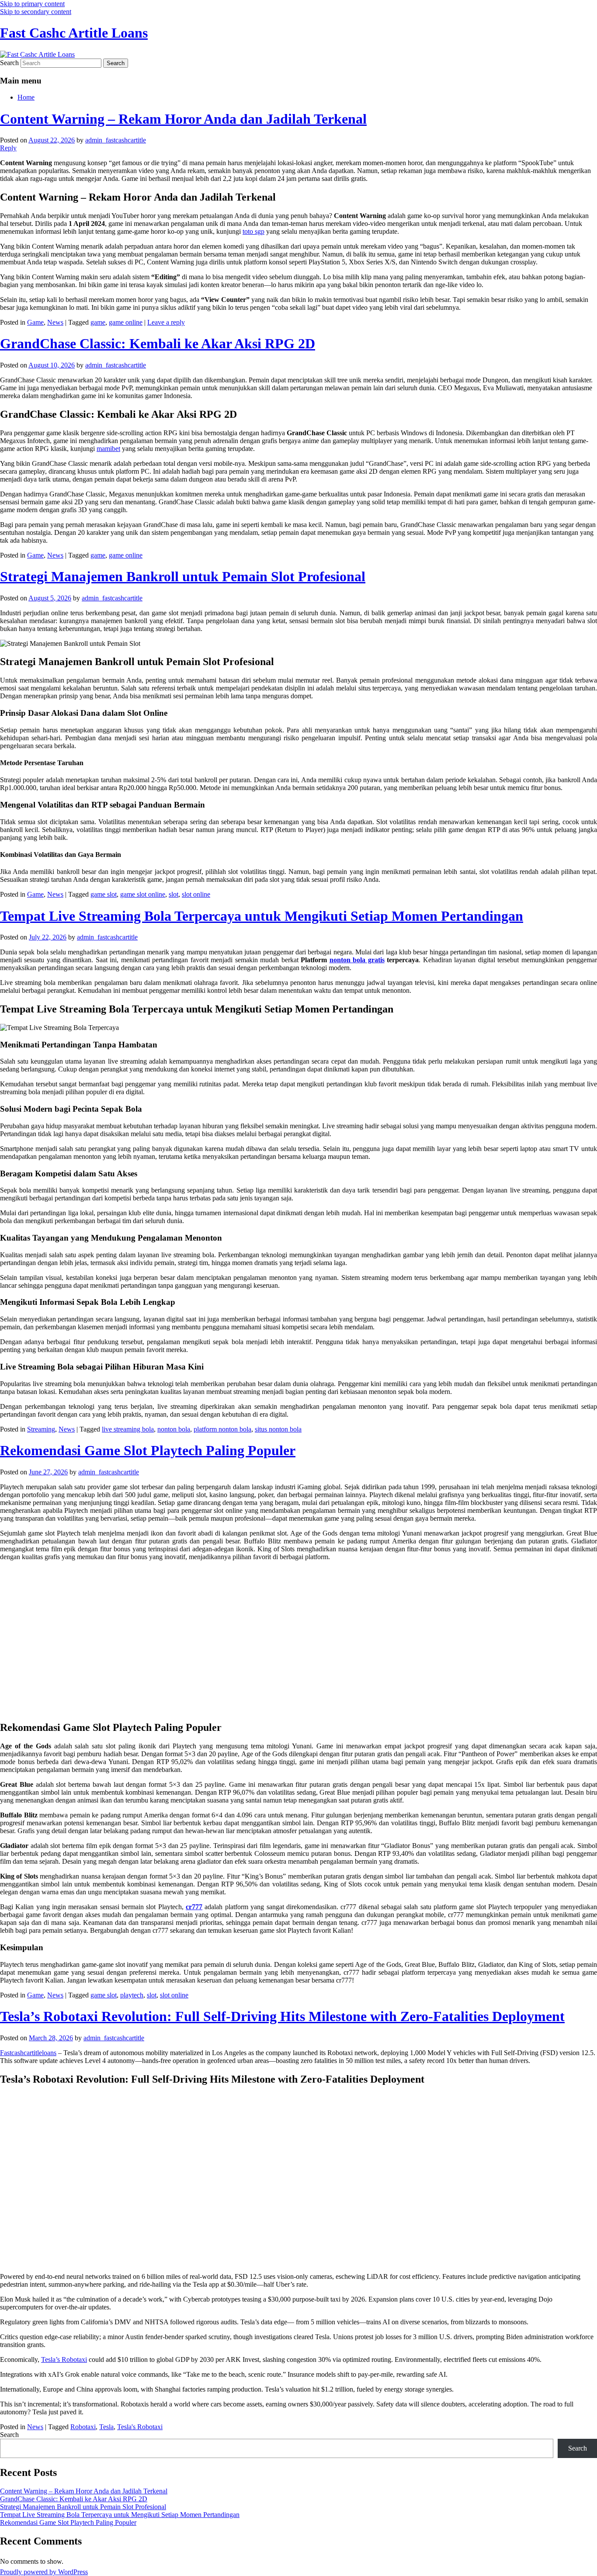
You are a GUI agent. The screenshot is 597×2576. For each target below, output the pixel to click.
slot (174, 894)
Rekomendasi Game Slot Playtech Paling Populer (148, 1450)
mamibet (108, 449)
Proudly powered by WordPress (44, 2572)
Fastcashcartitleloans (28, 2053)
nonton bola (174, 1429)
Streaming (41, 1429)
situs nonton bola (278, 1429)
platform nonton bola (222, 1429)
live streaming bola (128, 1429)
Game (35, 322)
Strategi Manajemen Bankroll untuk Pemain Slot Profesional (183, 576)
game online (126, 322)
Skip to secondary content (36, 12)
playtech (132, 1995)
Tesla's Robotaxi (140, 2427)
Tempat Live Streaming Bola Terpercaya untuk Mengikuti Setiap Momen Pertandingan (262, 916)
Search (9, 63)
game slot (104, 894)
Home (26, 97)
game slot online (143, 894)
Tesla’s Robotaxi (64, 2359)
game (98, 322)
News (55, 322)
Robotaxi (83, 2427)
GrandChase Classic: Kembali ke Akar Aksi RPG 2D (158, 343)
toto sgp (253, 231)
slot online (196, 894)
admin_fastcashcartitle (116, 140)
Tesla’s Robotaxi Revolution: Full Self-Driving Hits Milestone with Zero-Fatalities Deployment (282, 2016)
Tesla (106, 2427)
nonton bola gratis (357, 960)
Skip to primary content (32, 4)
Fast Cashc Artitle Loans (74, 33)
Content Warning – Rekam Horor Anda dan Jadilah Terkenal (183, 119)
